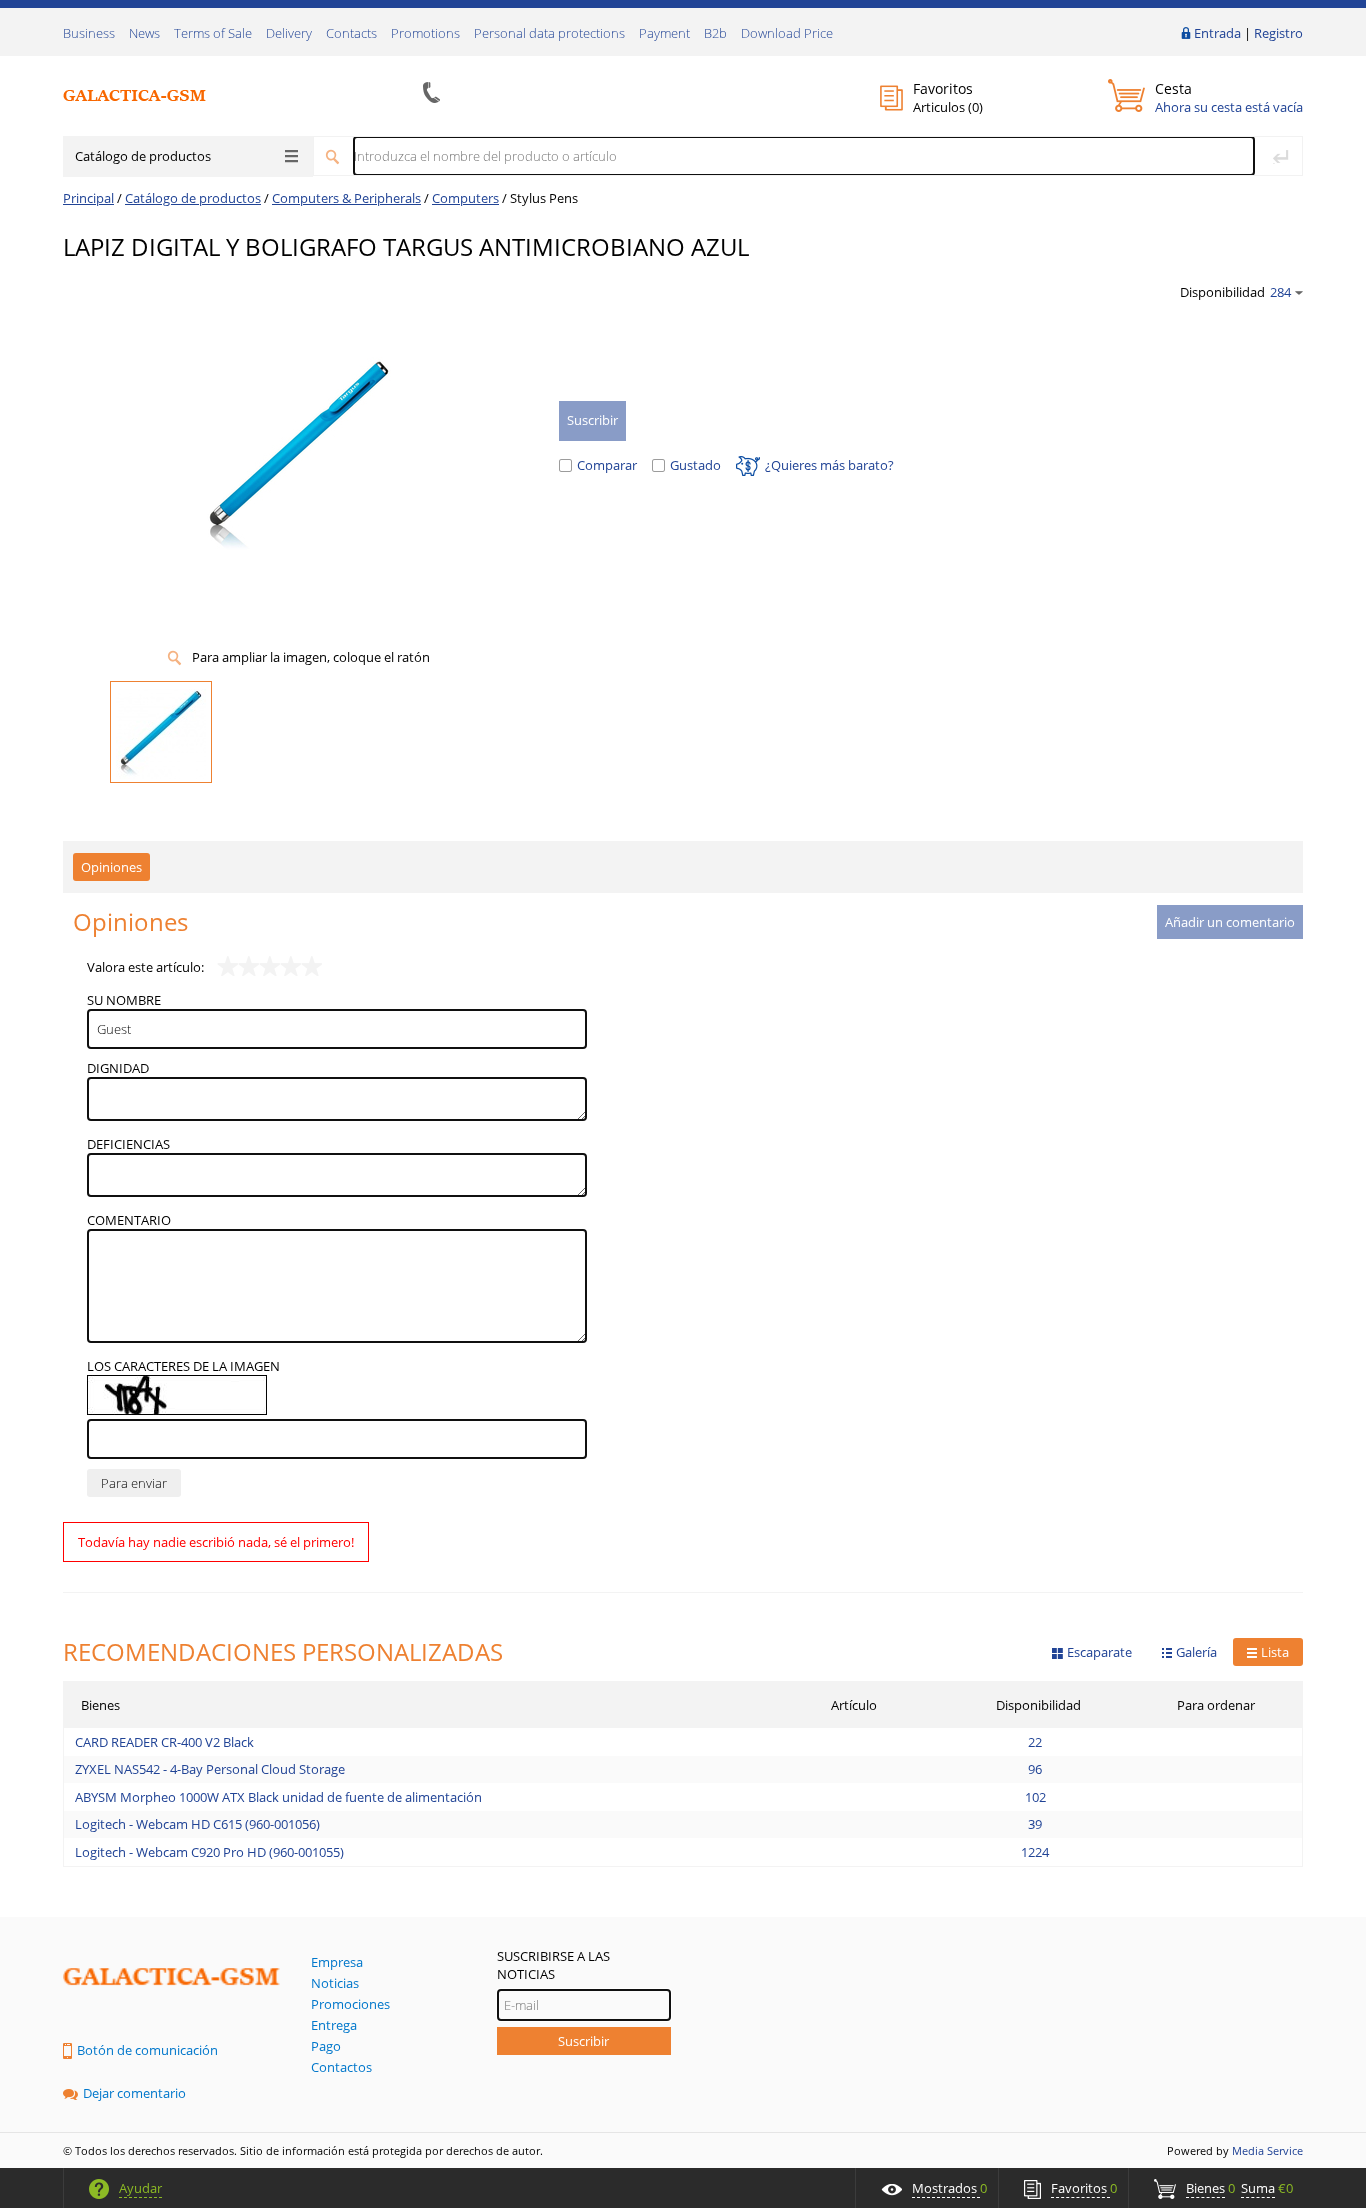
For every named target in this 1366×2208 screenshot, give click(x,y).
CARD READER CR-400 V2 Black (164, 1742)
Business (89, 33)
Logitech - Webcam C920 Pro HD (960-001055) (209, 1852)
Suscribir (583, 2041)
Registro (1278, 33)
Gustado (695, 465)
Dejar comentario (134, 2093)
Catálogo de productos (143, 156)
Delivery (289, 33)
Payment (664, 33)
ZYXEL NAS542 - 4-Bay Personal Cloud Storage (210, 1769)
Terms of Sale (213, 33)
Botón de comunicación (147, 2050)
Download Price (787, 33)
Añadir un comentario (1230, 922)
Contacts (351, 33)
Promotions (425, 33)
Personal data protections (549, 33)
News (144, 33)
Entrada (1217, 33)
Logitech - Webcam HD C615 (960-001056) (197, 1824)
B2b (715, 33)
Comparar (607, 465)
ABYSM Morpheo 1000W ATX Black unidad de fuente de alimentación (278, 1797)
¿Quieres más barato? (829, 465)
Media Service (1267, 2150)
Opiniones (111, 867)
